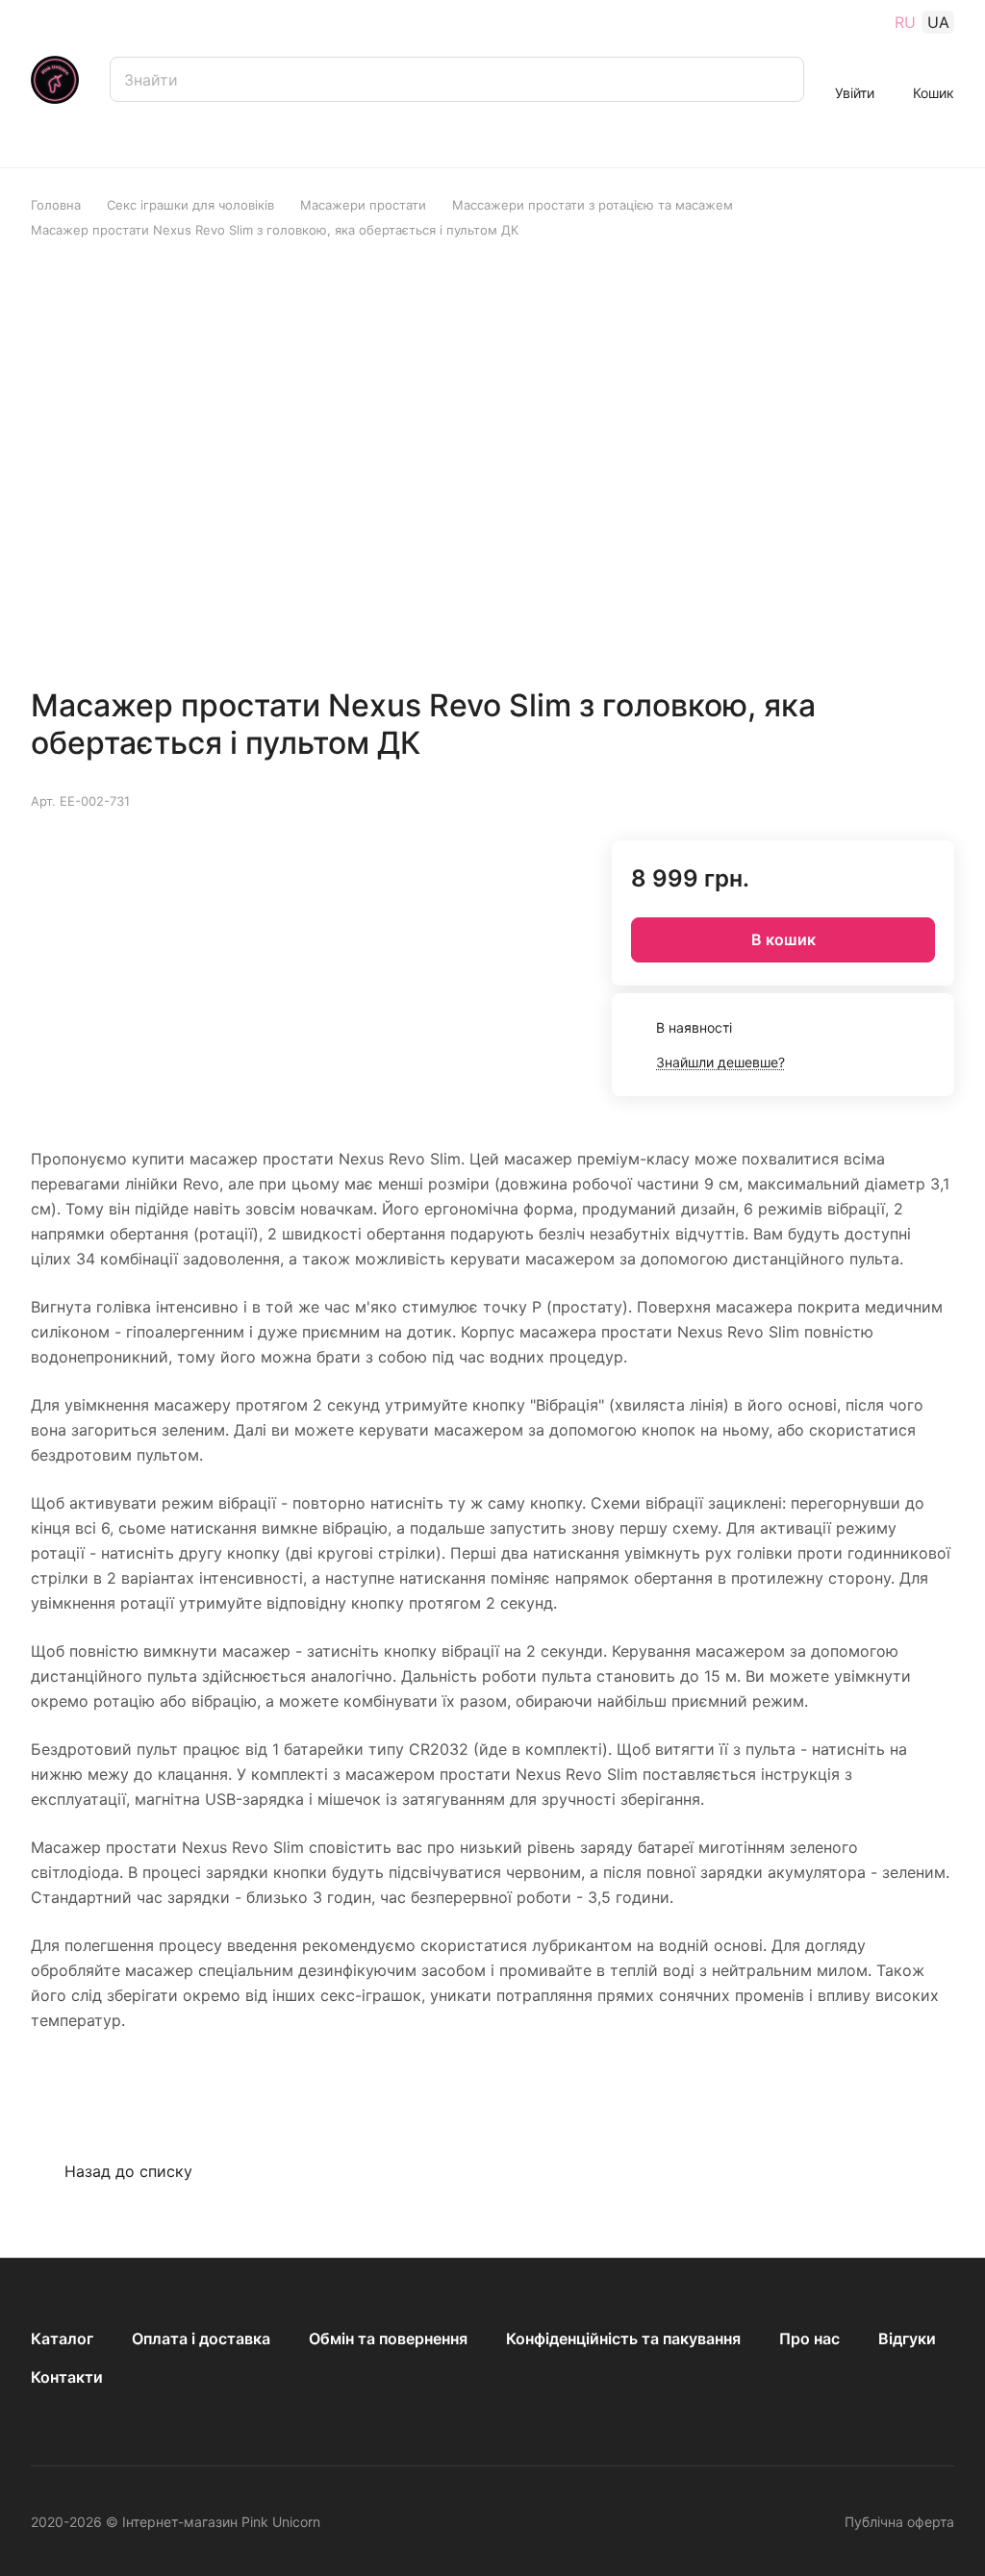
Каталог (62, 2338)
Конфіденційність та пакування (623, 2338)
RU (905, 22)
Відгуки (907, 2338)
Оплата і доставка (201, 2338)
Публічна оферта (899, 2522)
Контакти (67, 2377)
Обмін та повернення (388, 2338)
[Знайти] (780, 79)
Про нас (809, 2338)
